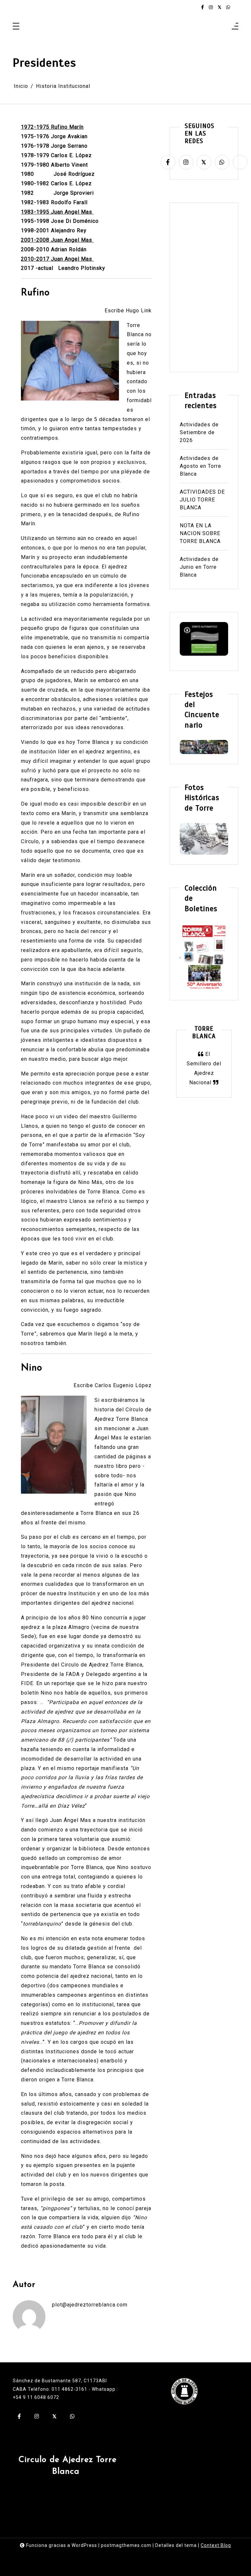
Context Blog (216, 2545)
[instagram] (211, 7)
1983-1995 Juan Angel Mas (57, 212)
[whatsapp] (228, 7)
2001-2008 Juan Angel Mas (57, 240)
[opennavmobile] (235, 27)
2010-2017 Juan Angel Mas (57, 259)
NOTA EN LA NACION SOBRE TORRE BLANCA (200, 533)
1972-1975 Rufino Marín (52, 127)
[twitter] (219, 7)
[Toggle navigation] (16, 27)
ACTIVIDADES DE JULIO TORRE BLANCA (202, 500)
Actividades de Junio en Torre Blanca (199, 567)
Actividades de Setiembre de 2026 (199, 432)
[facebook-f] (202, 7)
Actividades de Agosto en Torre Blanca (201, 466)
